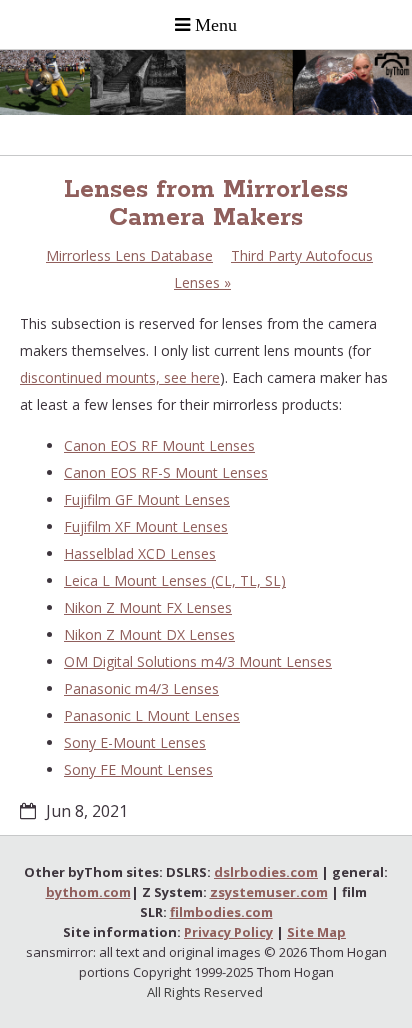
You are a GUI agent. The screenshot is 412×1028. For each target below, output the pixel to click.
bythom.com (88, 892)
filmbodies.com (221, 912)
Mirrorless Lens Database (129, 255)
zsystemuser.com (269, 892)
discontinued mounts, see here (120, 377)
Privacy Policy (228, 932)
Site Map (316, 932)
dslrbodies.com (266, 872)
